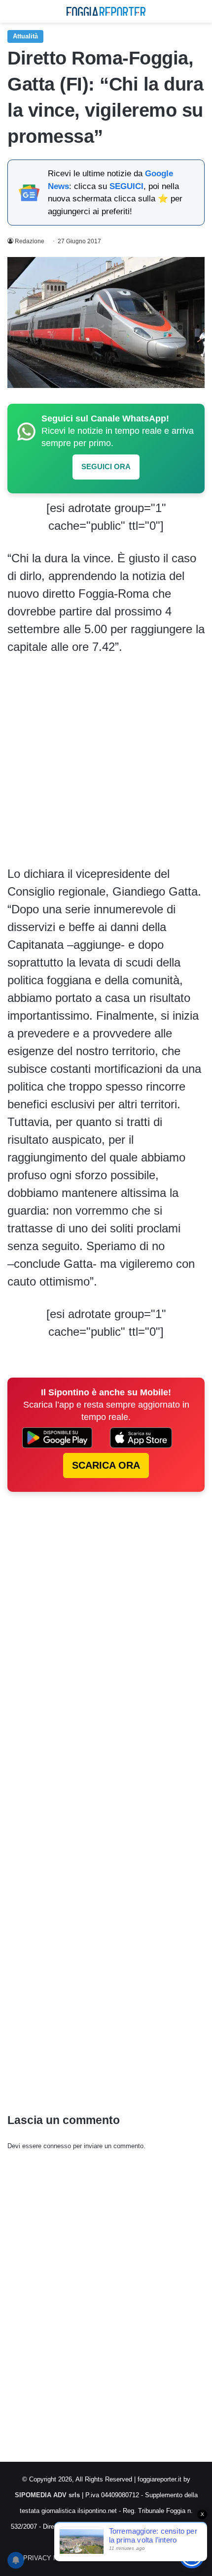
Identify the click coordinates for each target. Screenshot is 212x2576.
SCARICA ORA (106, 1465)
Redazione (30, 241)
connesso (57, 2146)
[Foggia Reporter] (106, 11)
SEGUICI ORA (106, 467)
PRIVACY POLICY (50, 2558)
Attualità (25, 36)
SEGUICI (126, 186)
